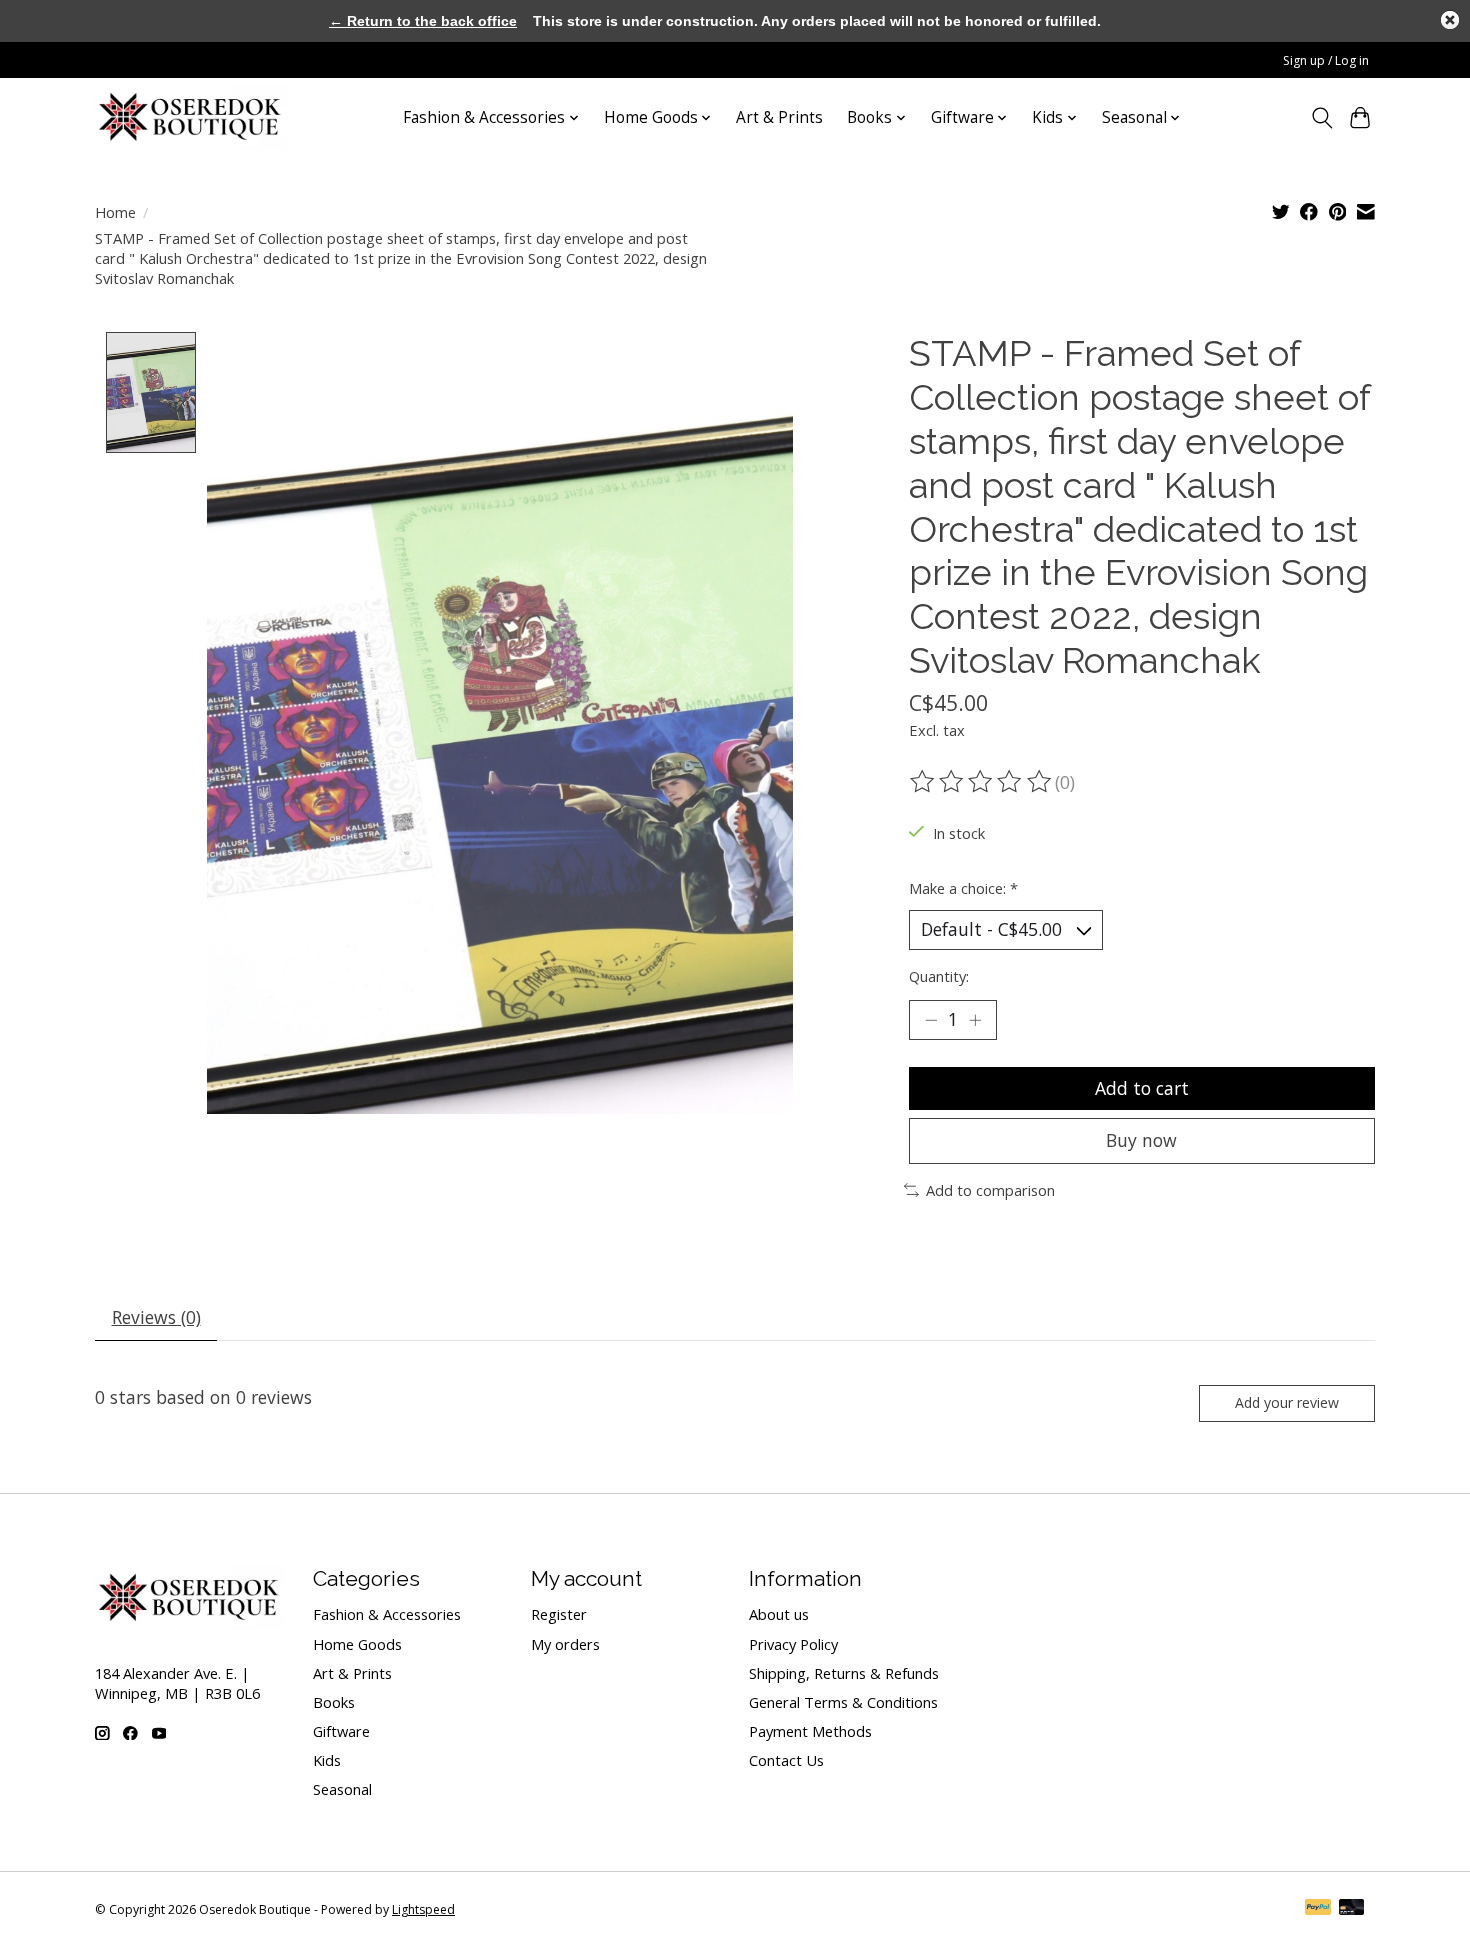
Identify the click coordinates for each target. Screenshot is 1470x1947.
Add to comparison (990, 1190)
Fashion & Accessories (387, 1614)
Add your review (1287, 1402)
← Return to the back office (423, 21)
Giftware (341, 1731)
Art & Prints (779, 117)
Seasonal (342, 1789)
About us (779, 1614)
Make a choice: (963, 888)
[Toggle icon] (1321, 118)
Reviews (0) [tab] (156, 1317)
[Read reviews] (982, 782)
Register (559, 1614)
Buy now (1141, 1140)
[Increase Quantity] (975, 1020)
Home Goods (357, 1644)
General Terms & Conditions (843, 1702)
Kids (327, 1760)
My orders (565, 1644)
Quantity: (939, 976)
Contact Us (786, 1760)
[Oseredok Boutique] (191, 117)
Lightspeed (423, 1909)
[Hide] (1450, 20)
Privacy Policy (793, 1644)
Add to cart (1142, 1088)
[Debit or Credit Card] (1352, 1909)
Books (334, 1702)
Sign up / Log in (1326, 60)
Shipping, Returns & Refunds (844, 1673)
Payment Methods (810, 1731)
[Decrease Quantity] (931, 1020)
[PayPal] (1318, 1909)
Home (115, 212)
